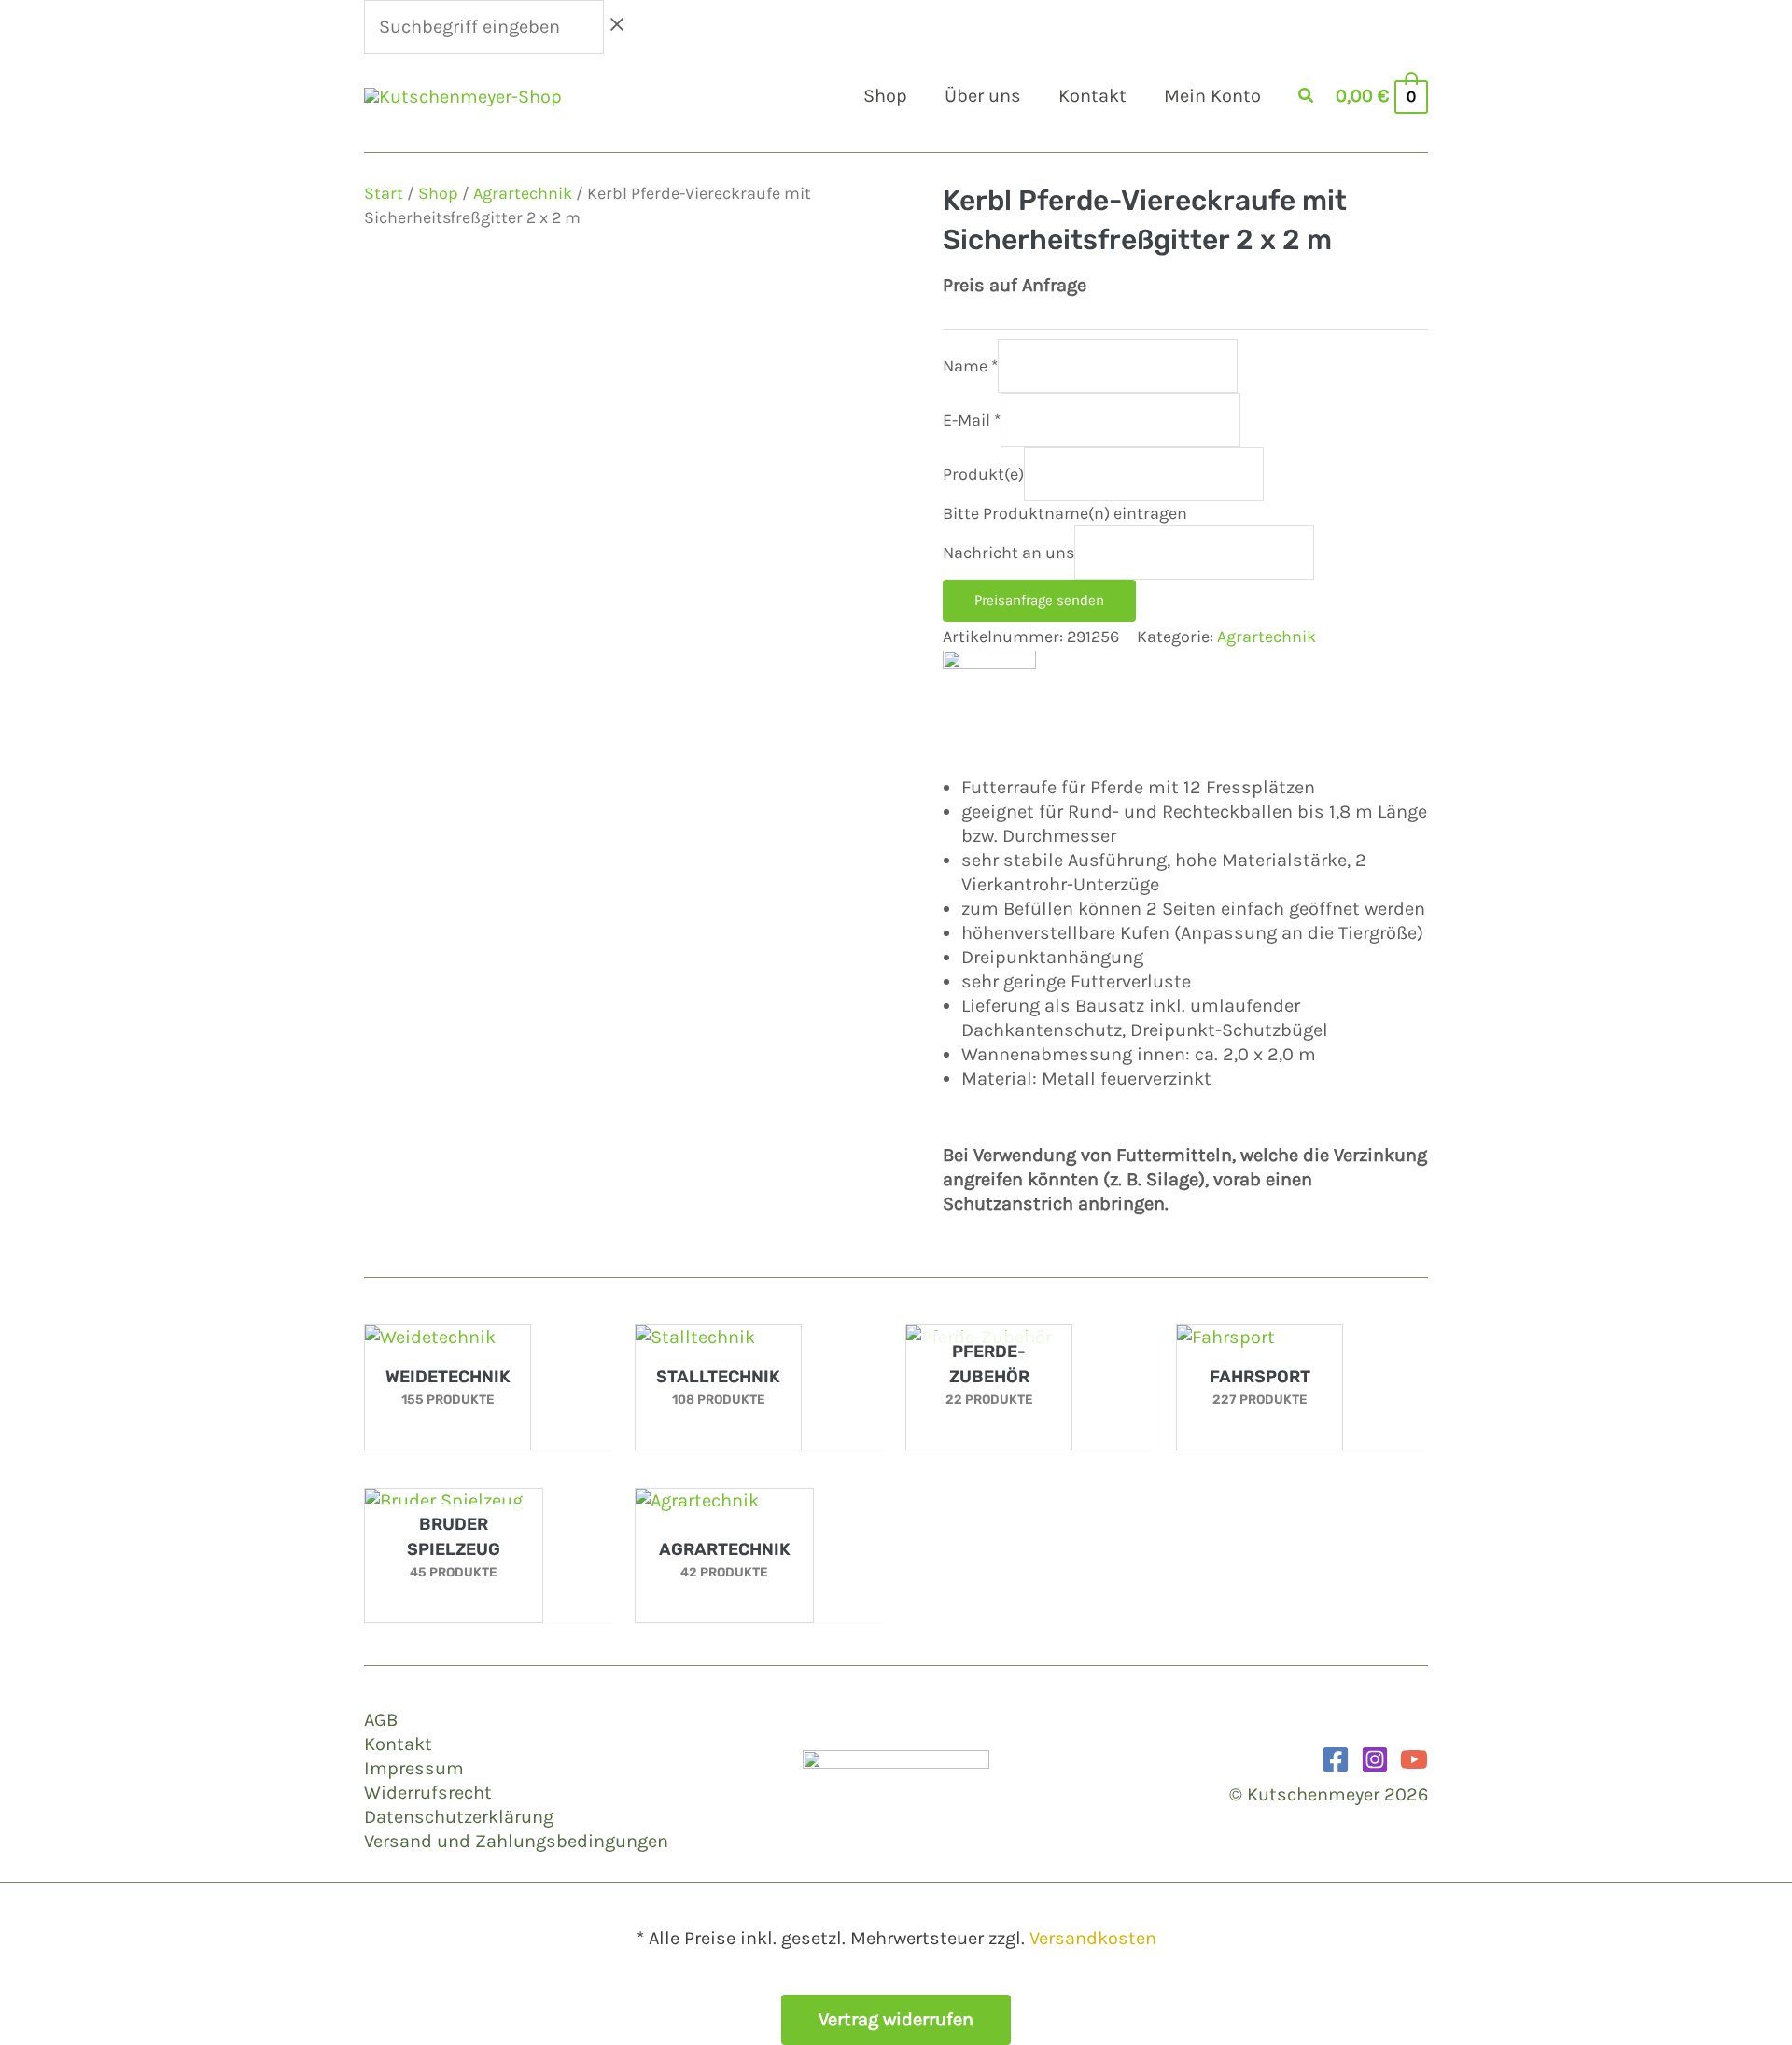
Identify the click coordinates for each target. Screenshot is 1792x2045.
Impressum (414, 1768)
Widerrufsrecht (428, 1793)
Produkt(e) (983, 474)
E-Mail (972, 420)
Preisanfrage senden (1039, 600)
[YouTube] (1414, 1759)
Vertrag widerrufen (896, 2019)
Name (970, 366)
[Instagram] (1375, 1759)
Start (384, 193)
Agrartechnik (523, 193)
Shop (438, 193)
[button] (1307, 98)
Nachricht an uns (1008, 553)
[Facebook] (1336, 1759)
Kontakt (398, 1744)
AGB (381, 1720)
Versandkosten (1093, 1938)
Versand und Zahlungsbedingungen (516, 1841)
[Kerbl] (989, 695)
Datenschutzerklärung (459, 1817)
